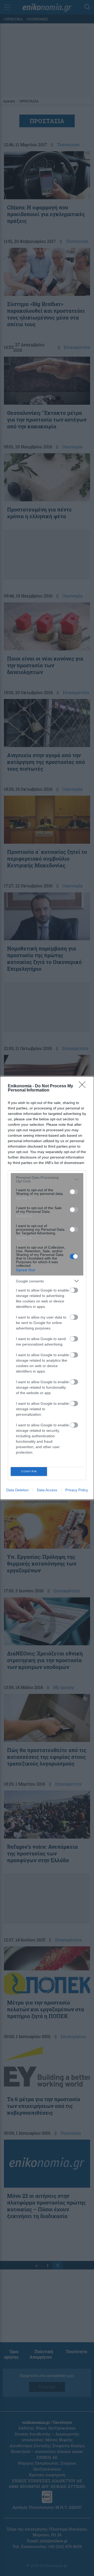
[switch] (74, 1192)
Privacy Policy (77, 1490)
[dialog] (47, 1288)
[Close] (84, 1086)
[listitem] (47, 1179)
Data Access (47, 1490)
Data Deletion (17, 1490)
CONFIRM (29, 1471)
